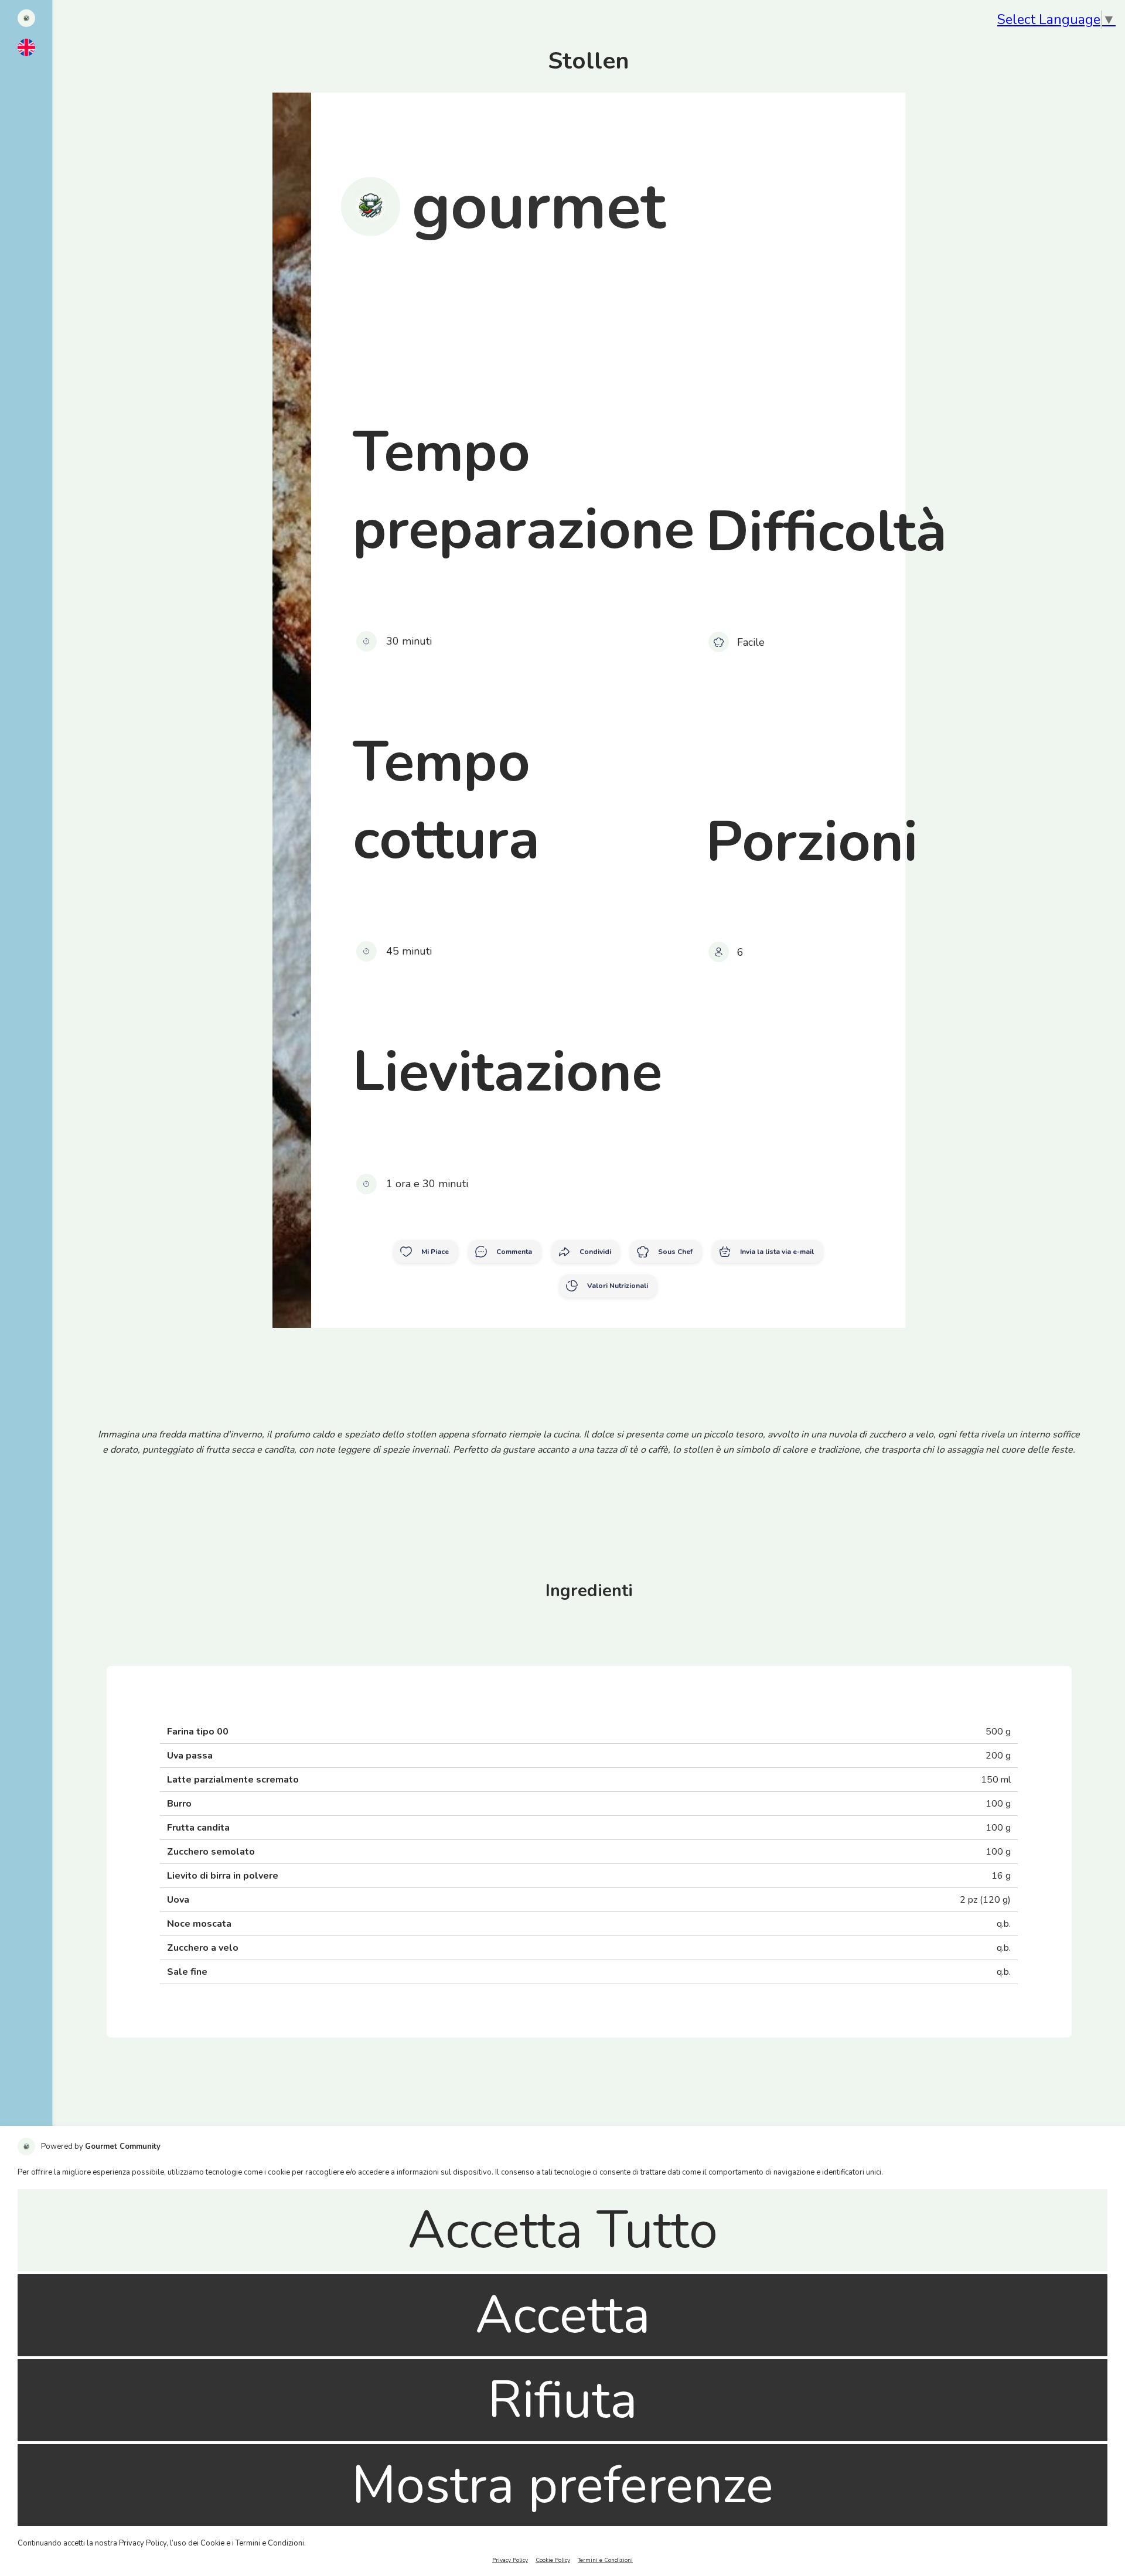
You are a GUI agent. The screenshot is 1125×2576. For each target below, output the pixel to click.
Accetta (563, 2315)
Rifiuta (562, 2400)
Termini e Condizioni (605, 2560)
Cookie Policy (553, 2560)
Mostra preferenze (562, 2485)
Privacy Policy (510, 2560)
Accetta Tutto (563, 2230)
